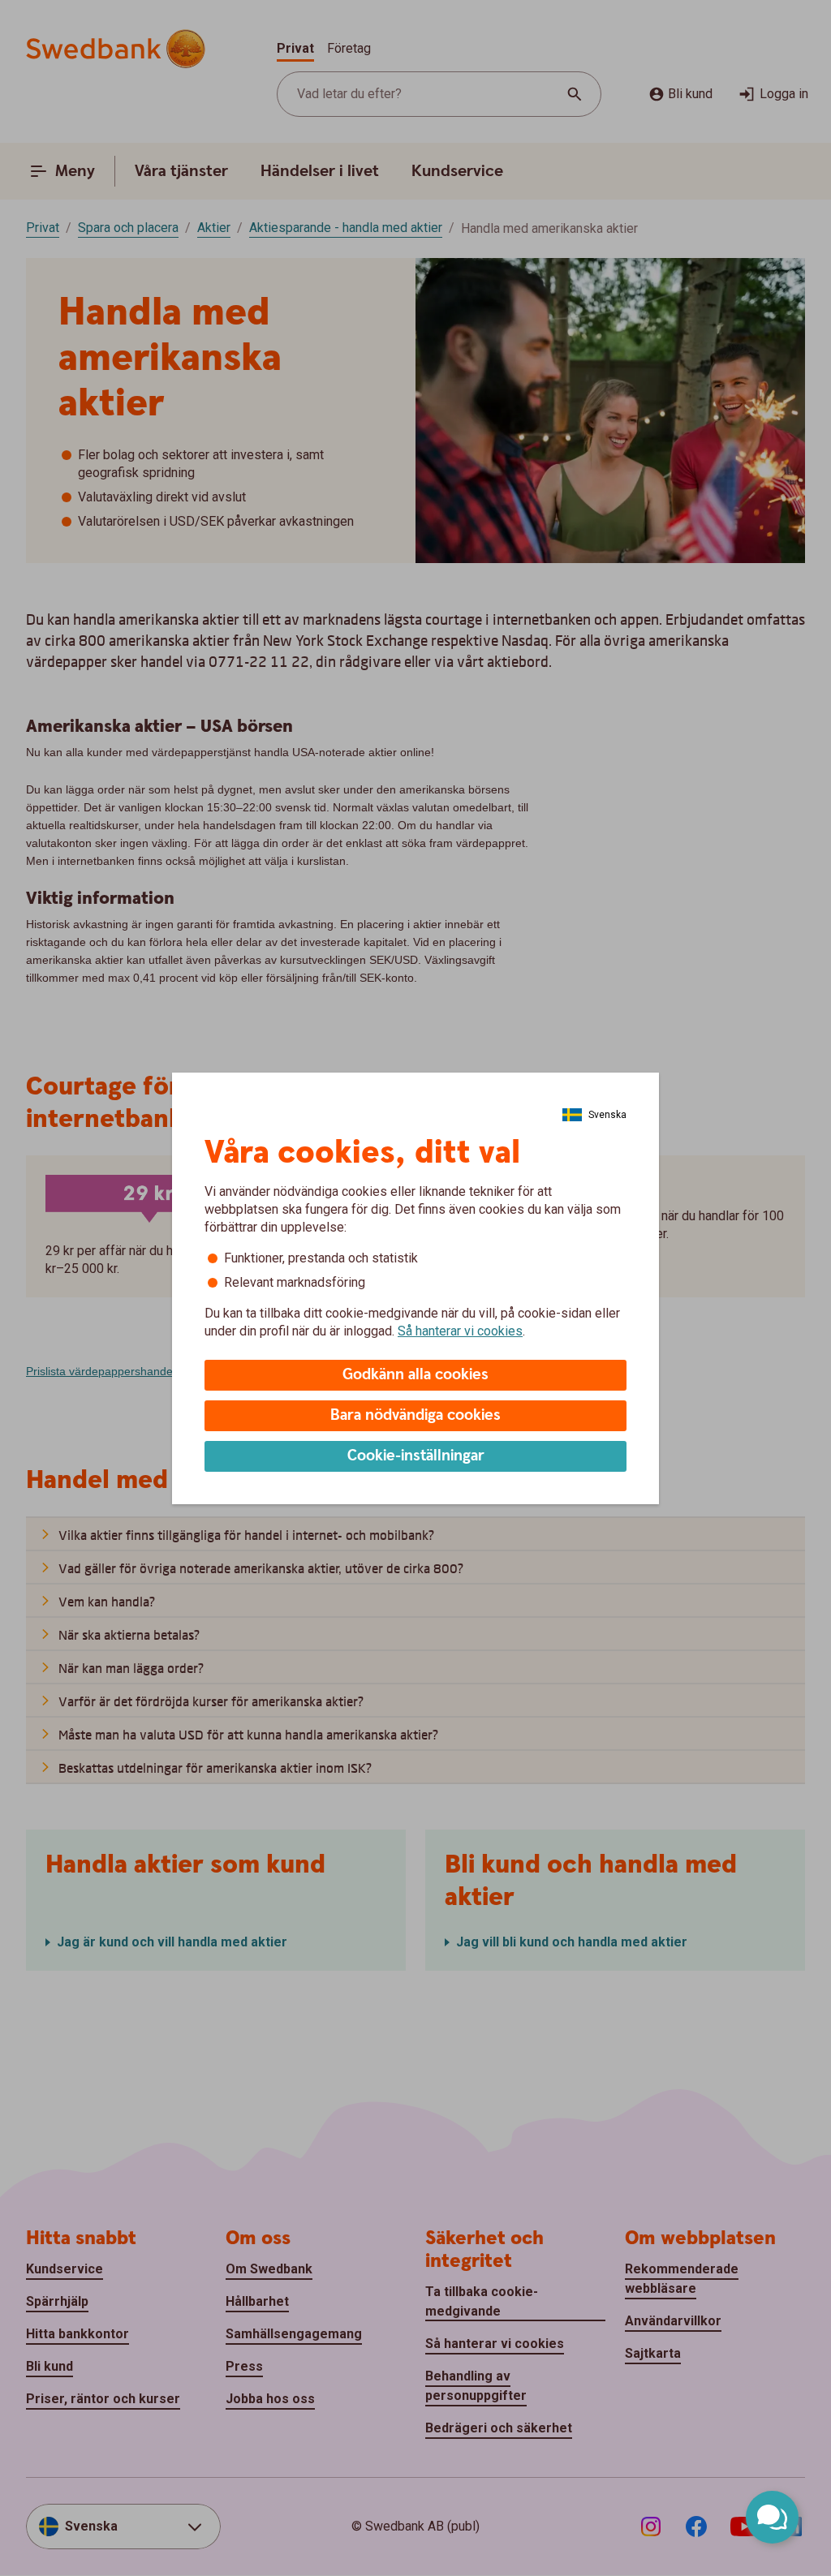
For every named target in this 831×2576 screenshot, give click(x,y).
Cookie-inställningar (416, 1456)
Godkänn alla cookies (415, 1375)
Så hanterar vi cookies (460, 1331)
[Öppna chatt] (772, 2517)
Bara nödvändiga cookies (415, 1415)
